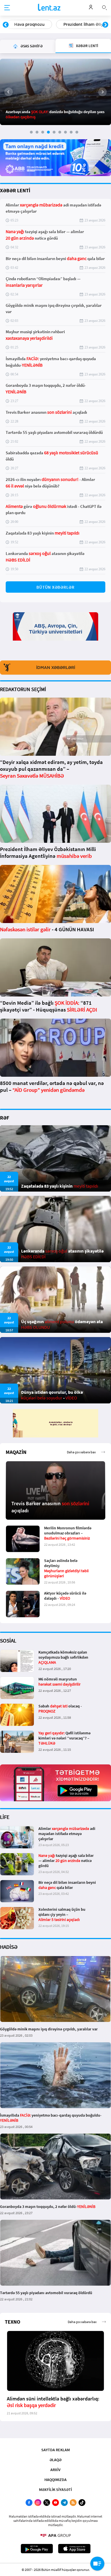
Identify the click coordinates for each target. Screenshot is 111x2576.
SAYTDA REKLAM (55, 2450)
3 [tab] (43, 132)
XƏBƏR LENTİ (15, 190)
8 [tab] (71, 132)
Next (105, 25)
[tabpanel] (55, 92)
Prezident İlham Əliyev (81, 24)
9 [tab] (77, 132)
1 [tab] (31, 132)
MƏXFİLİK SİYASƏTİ (55, 2490)
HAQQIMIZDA (55, 2480)
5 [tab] (54, 132)
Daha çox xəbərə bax (81, 1452)
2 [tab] (37, 132)
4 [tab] (48, 132)
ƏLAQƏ (55, 2460)
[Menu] (7, 8)
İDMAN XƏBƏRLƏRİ (56, 668)
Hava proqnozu (25, 24)
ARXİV (55, 2470)
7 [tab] (65, 132)
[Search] (104, 7)
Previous (6, 25)
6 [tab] (60, 132)
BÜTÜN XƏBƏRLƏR (55, 587)
